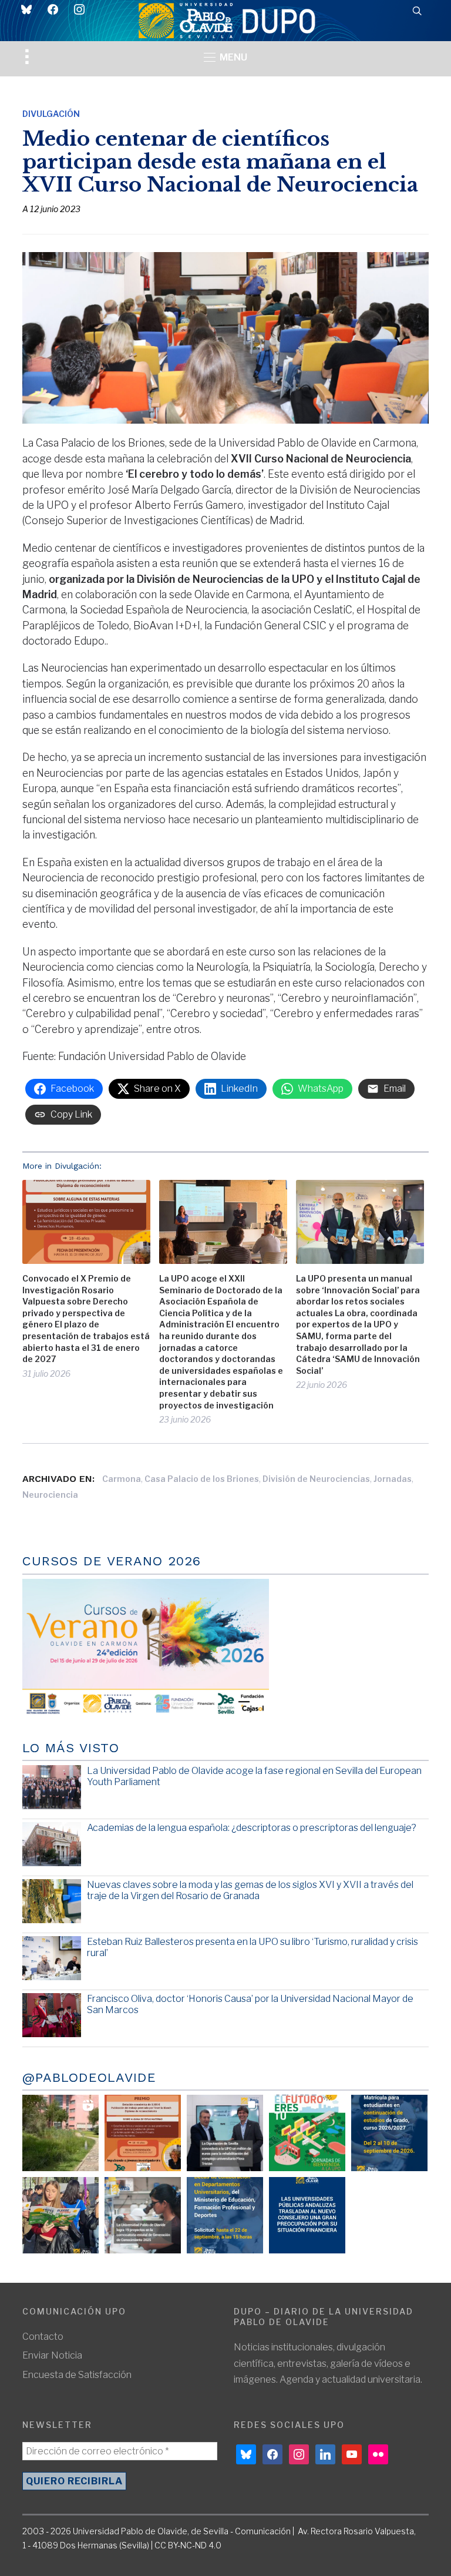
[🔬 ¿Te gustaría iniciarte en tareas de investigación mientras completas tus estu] (225, 2215)
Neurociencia (50, 1495)
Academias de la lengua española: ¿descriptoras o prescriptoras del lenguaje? (252, 1828)
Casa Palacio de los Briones (202, 1479)
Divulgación (51, 114)
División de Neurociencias (316, 1479)
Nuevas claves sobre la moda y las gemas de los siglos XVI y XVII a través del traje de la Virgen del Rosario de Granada (250, 1890)
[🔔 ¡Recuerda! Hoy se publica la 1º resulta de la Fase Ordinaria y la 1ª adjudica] (60, 2215)
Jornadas (393, 1479)
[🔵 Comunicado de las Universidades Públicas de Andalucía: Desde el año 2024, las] (307, 2215)
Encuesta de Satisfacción (77, 2375)
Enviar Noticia (52, 2355)
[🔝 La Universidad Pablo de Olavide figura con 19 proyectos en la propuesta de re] (143, 2215)
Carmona (122, 1479)
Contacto (43, 2337)
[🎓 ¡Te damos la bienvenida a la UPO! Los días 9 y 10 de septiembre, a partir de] (307, 2133)
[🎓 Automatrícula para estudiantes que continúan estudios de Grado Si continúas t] (389, 2133)
